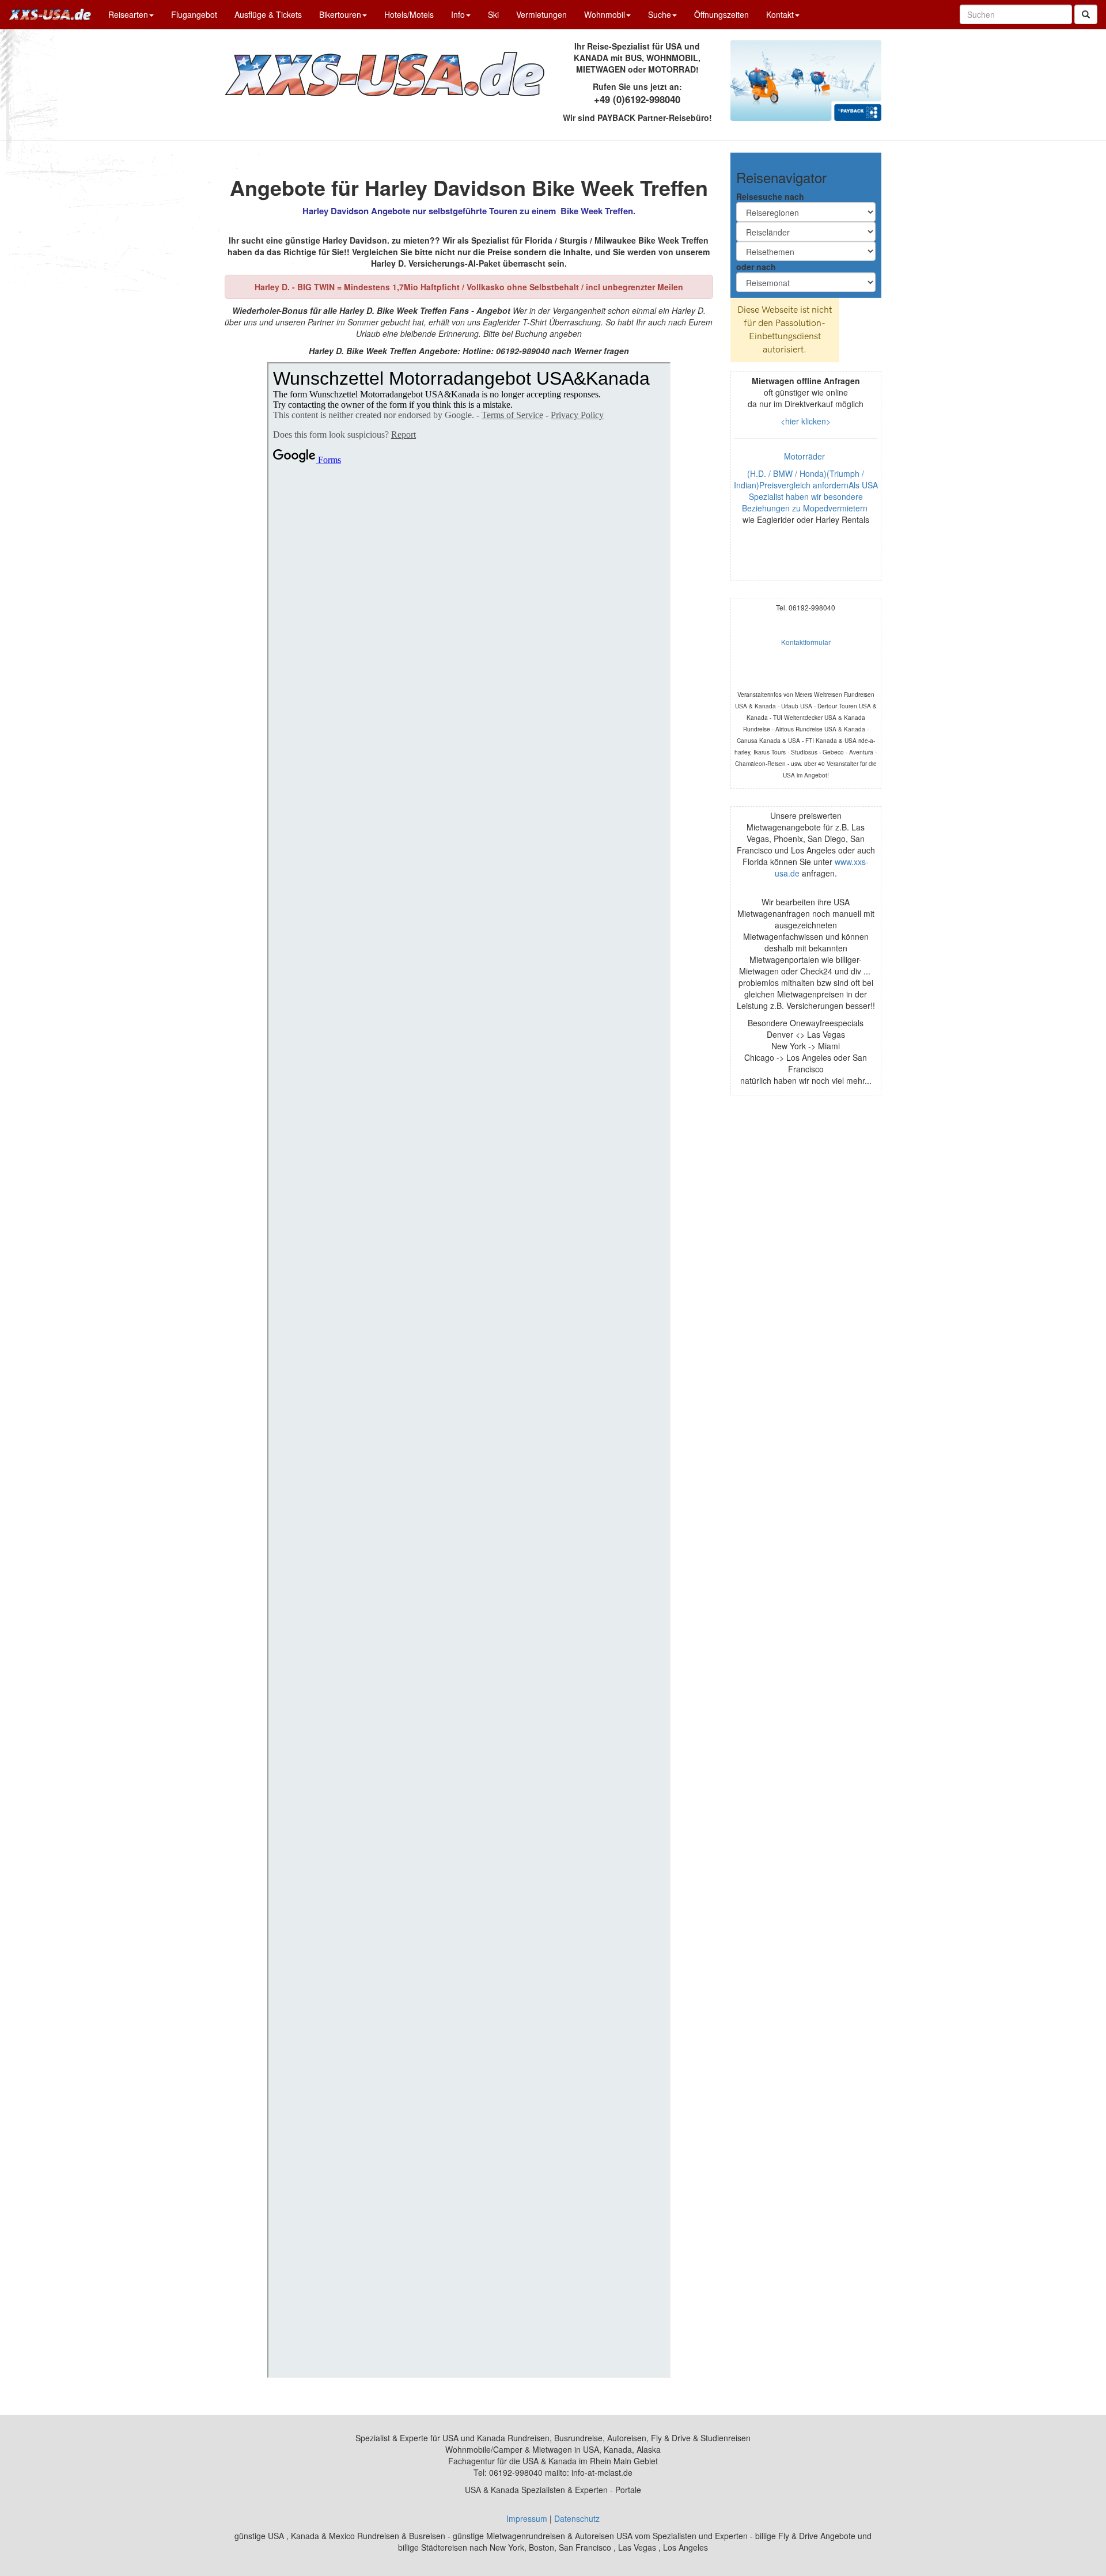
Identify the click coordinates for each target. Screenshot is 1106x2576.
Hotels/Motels (409, 14)
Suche (660, 14)
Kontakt (780, 14)
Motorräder (806, 456)
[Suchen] (1086, 14)
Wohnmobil (605, 14)
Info (458, 14)
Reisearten (128, 14)
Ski (493, 14)
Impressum (527, 2518)
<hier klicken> (806, 421)
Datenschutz (577, 2518)
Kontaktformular (806, 642)
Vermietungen (541, 14)
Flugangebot (194, 14)
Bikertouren (340, 14)
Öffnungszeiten (721, 14)
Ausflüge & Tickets (268, 14)
